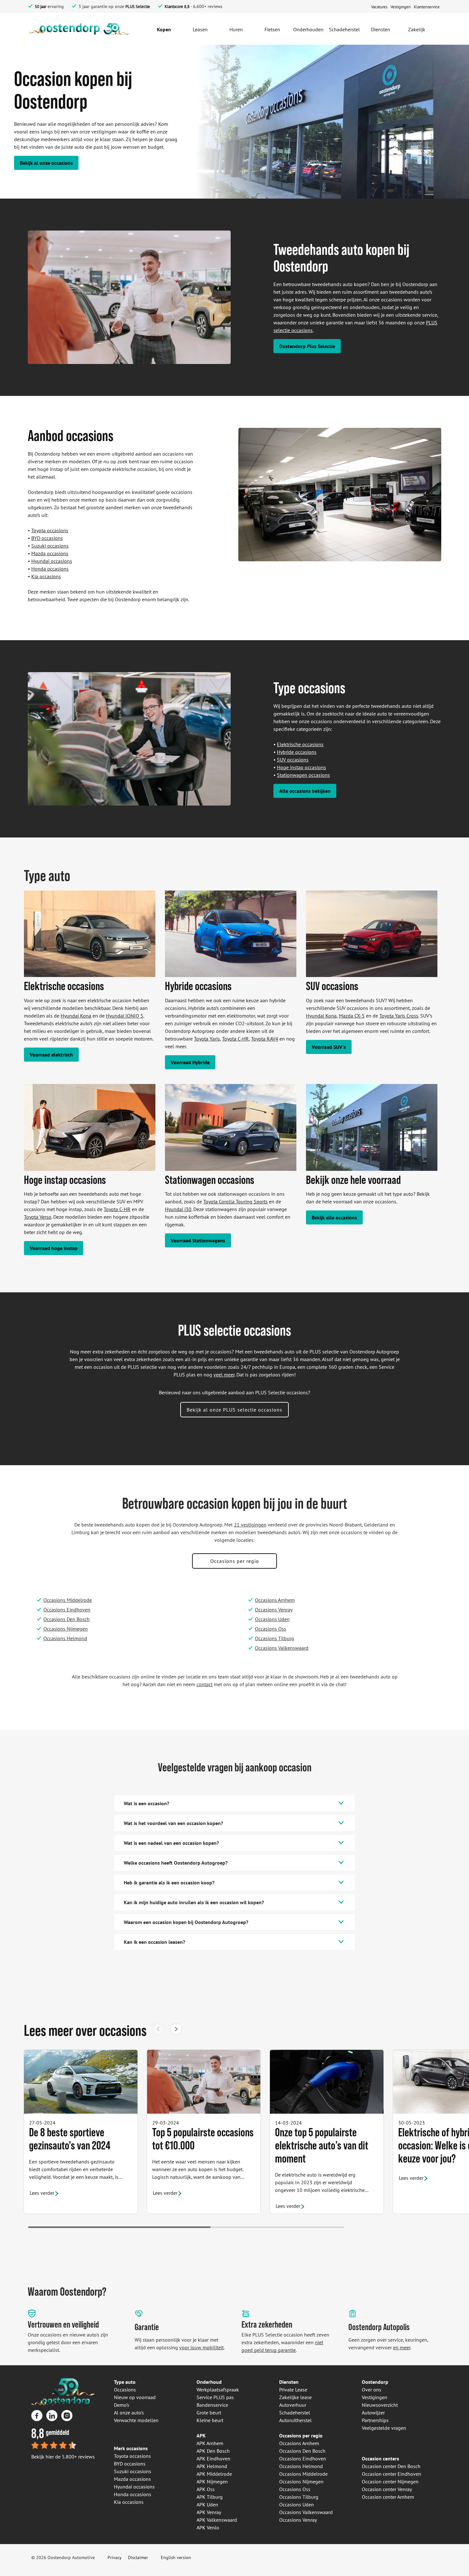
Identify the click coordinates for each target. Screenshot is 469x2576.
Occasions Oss (271, 1629)
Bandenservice (212, 2405)
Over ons (372, 2390)
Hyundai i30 (178, 1209)
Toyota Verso (38, 1217)
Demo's (122, 2405)
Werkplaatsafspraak (218, 2390)
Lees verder (42, 2193)
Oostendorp (375, 2382)
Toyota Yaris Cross (399, 1016)
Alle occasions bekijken (305, 791)
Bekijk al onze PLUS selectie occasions (234, 1410)
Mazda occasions (50, 553)
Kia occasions (46, 576)
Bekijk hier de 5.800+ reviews (63, 2457)
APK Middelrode (214, 2474)
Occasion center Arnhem (388, 2497)
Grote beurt (209, 2413)
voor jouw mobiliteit (201, 2347)
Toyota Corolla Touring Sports (235, 1201)
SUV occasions (293, 760)
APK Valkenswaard (217, 2520)
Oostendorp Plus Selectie (307, 346)
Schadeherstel (295, 2413)
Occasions (125, 2390)
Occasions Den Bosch (67, 1619)
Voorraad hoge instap (54, 1248)
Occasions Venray (274, 1610)
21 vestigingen (250, 1525)
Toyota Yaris (207, 1039)
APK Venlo (208, 2527)
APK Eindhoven (213, 2459)
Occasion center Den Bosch (391, 2466)
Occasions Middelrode (68, 1600)
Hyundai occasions (52, 561)
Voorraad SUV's (329, 1047)
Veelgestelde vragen (384, 2428)
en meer (402, 2347)
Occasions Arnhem (275, 1600)
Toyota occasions (50, 530)
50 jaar (41, 7)
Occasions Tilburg (275, 1638)
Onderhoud (209, 2382)
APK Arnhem (210, 2443)
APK (201, 2436)
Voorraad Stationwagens (198, 1240)
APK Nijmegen (212, 2481)
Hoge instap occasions (301, 767)
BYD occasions (47, 538)
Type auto (125, 2382)
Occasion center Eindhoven (391, 2474)
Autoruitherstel (295, 2420)
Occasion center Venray (387, 2489)
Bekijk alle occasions (334, 1217)
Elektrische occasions (300, 744)
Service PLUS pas (215, 2397)
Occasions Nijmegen (66, 1629)
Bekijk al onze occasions (46, 163)
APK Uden (207, 2504)
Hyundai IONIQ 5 (125, 1016)
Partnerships (375, 2420)
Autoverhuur (293, 2405)
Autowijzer (373, 2413)
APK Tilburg (210, 2497)
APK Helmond (212, 2466)
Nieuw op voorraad (135, 2397)
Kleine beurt (210, 2420)
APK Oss (206, 2489)
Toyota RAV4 (265, 1039)
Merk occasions (131, 2448)
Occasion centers (380, 2459)
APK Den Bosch (213, 2451)
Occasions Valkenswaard (282, 1648)
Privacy (115, 2557)
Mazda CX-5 (352, 1016)
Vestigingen (375, 2397)
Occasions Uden (272, 1619)
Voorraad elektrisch (51, 1055)
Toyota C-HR (235, 1039)
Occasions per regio (235, 1561)
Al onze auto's (129, 2413)
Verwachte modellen (136, 2420)
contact (205, 1684)
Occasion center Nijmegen (390, 2481)
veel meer (224, 1375)
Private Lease (293, 2390)
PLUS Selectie (138, 7)
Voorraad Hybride (190, 1062)
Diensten (289, 2382)
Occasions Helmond (65, 1638)
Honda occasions (50, 569)
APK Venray (209, 2512)
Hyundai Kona (76, 1016)
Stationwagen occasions (303, 775)
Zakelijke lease (295, 2397)
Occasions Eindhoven (67, 1610)
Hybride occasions (297, 752)
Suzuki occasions (50, 546)
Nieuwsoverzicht (380, 2405)
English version (176, 2557)
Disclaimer (138, 2557)
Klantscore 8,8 (177, 7)
